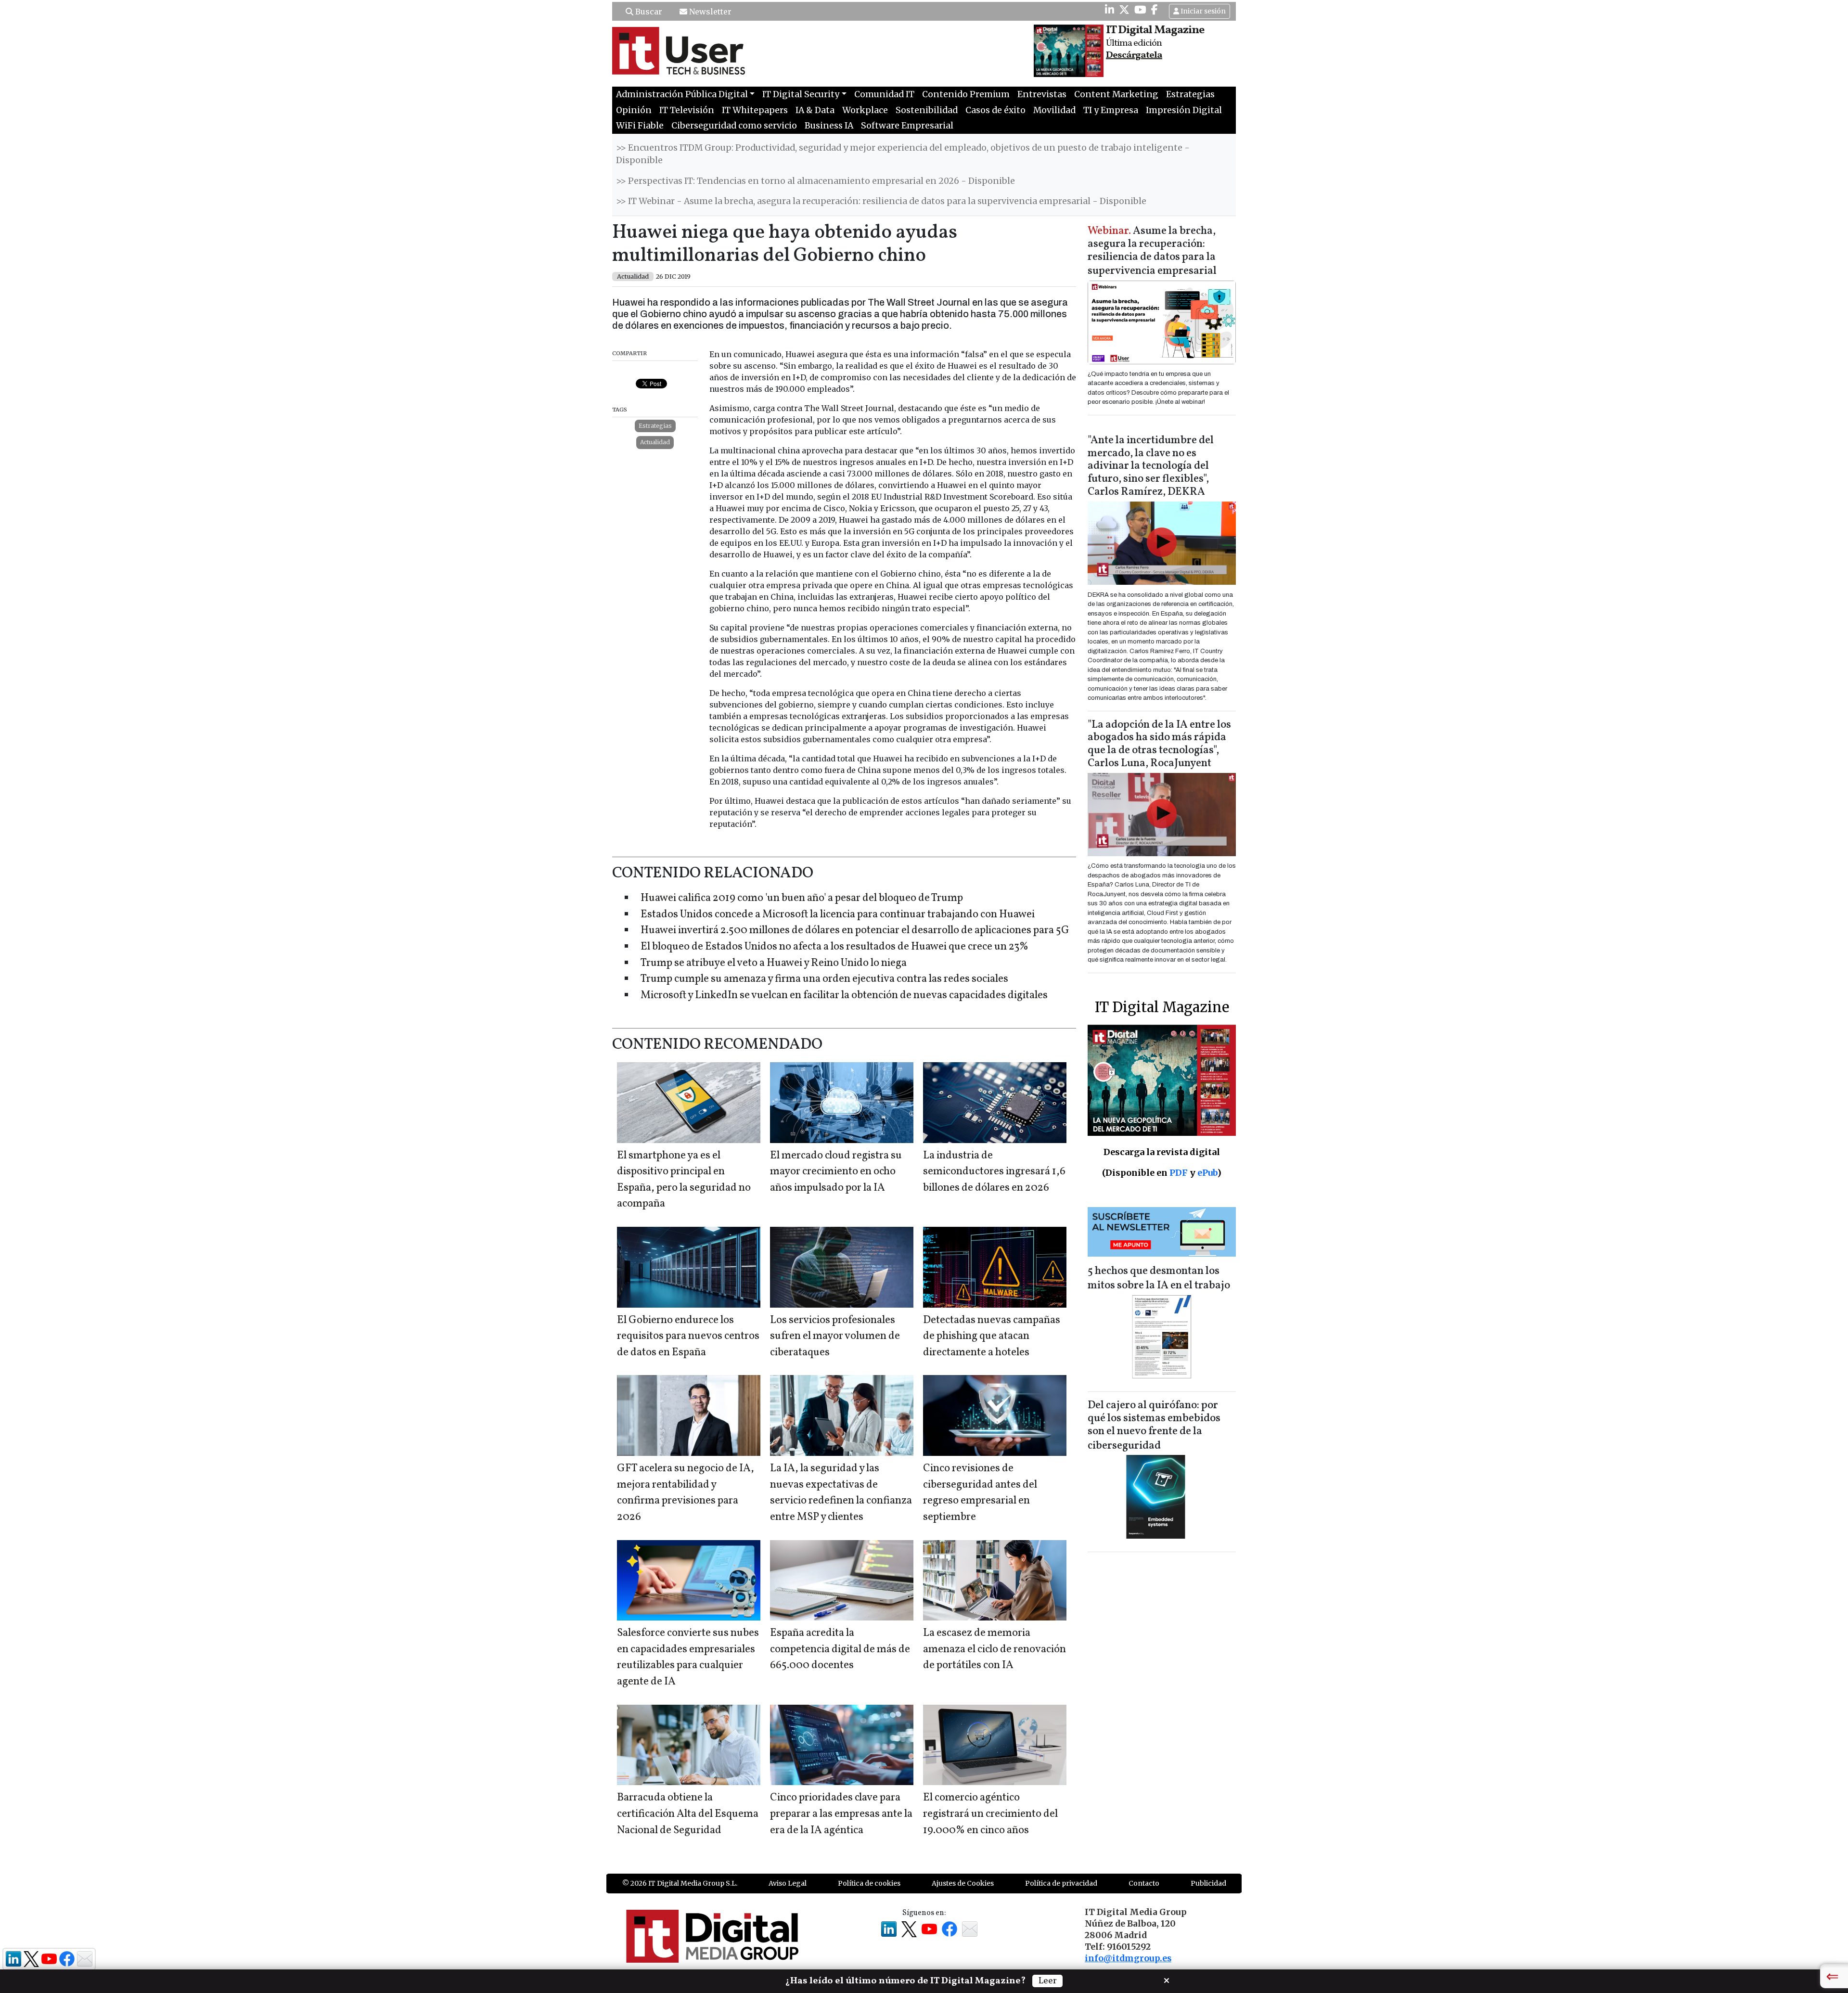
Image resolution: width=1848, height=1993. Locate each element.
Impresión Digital (1184, 110)
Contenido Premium (966, 94)
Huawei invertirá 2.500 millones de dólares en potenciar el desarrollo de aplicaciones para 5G (855, 931)
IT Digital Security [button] (801, 94)
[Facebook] (1155, 10)
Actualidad (655, 442)
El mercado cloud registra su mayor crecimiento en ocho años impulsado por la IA (836, 1172)
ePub (1207, 1173)
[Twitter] (1124, 10)
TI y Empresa (1111, 110)
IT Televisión (687, 110)
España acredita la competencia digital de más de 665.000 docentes (840, 1649)
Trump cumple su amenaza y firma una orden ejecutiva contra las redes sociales (824, 979)
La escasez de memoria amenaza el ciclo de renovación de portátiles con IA (995, 1649)
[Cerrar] (1167, 1980)
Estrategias (1190, 94)
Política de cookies (869, 1883)
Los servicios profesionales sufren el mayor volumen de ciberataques (835, 1337)
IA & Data (815, 110)
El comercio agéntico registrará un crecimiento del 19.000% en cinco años (990, 1814)
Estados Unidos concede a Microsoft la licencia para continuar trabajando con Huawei (838, 915)
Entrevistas (1042, 94)
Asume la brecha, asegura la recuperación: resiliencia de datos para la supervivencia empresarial (1152, 251)
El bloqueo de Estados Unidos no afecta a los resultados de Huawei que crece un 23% (834, 947)
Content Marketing (1116, 94)
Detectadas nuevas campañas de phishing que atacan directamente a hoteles (992, 1337)
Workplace (865, 110)
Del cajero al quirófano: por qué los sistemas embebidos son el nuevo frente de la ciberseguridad (1154, 1426)
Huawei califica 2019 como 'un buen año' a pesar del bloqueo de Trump (802, 898)
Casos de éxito (995, 110)
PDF (1179, 1173)
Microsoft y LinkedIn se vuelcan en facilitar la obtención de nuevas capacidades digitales (844, 996)
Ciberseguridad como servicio (734, 126)
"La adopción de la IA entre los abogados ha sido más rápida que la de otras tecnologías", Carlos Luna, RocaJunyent (1159, 745)
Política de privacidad (1061, 1883)
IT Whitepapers (755, 110)
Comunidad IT (884, 94)
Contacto (1144, 1883)
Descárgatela (1134, 55)
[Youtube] (1140, 10)
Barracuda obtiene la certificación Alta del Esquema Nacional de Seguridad (688, 1814)
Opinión (634, 110)
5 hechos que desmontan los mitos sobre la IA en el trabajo (1159, 1279)
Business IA (829, 126)
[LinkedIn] (1110, 10)
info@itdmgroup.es (1128, 1958)
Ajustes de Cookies (963, 1883)
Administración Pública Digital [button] (682, 94)
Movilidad (1054, 110)
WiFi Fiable (640, 126)
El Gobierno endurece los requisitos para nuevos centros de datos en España (688, 1337)
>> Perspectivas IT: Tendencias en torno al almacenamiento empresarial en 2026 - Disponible (815, 181)
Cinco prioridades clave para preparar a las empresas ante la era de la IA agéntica (841, 1814)
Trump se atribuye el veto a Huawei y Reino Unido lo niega (774, 963)
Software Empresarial (907, 126)
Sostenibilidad (927, 110)
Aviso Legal (788, 1883)
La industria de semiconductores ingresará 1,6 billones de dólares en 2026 (994, 1172)
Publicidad (1208, 1883)
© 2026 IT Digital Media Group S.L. (680, 1883)
